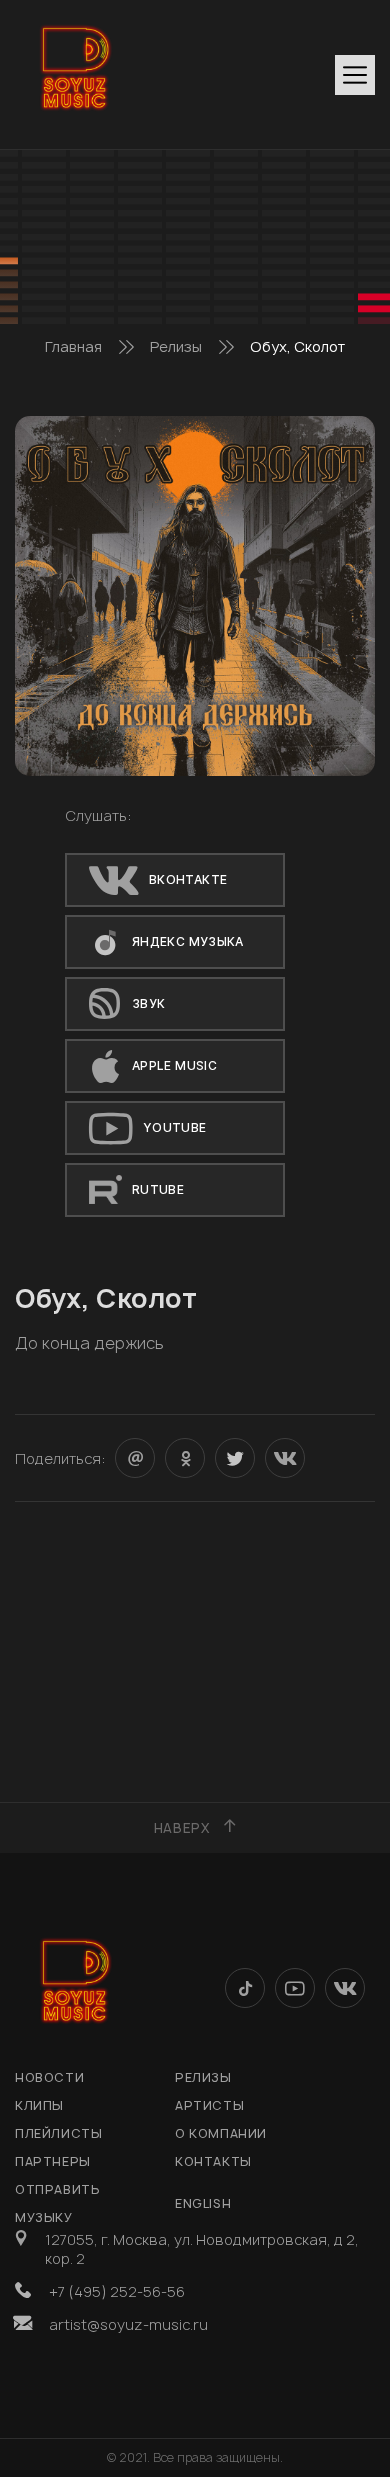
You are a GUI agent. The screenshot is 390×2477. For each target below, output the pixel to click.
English (203, 2203)
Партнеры (53, 2161)
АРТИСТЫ (209, 2105)
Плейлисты (58, 2133)
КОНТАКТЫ (213, 2161)
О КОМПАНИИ (221, 2133)
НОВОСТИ (49, 2077)
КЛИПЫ (39, 2105)
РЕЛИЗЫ (203, 2077)
